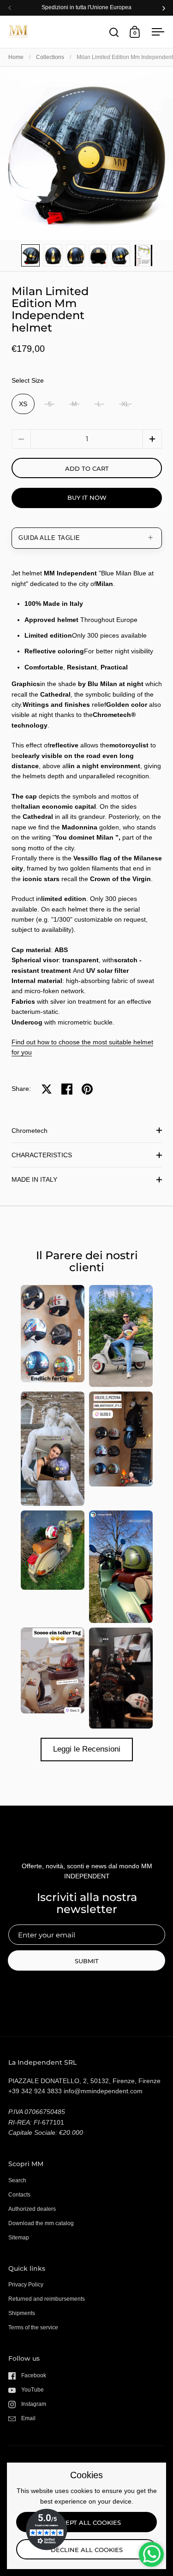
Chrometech (30, 1131)
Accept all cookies (87, 2523)
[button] (152, 439)
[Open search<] (114, 32)
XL (125, 404)
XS (23, 404)
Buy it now (87, 497)
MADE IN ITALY (34, 1179)
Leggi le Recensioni (87, 1749)
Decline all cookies (87, 2550)
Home (16, 57)
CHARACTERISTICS (42, 1155)
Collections (50, 57)
